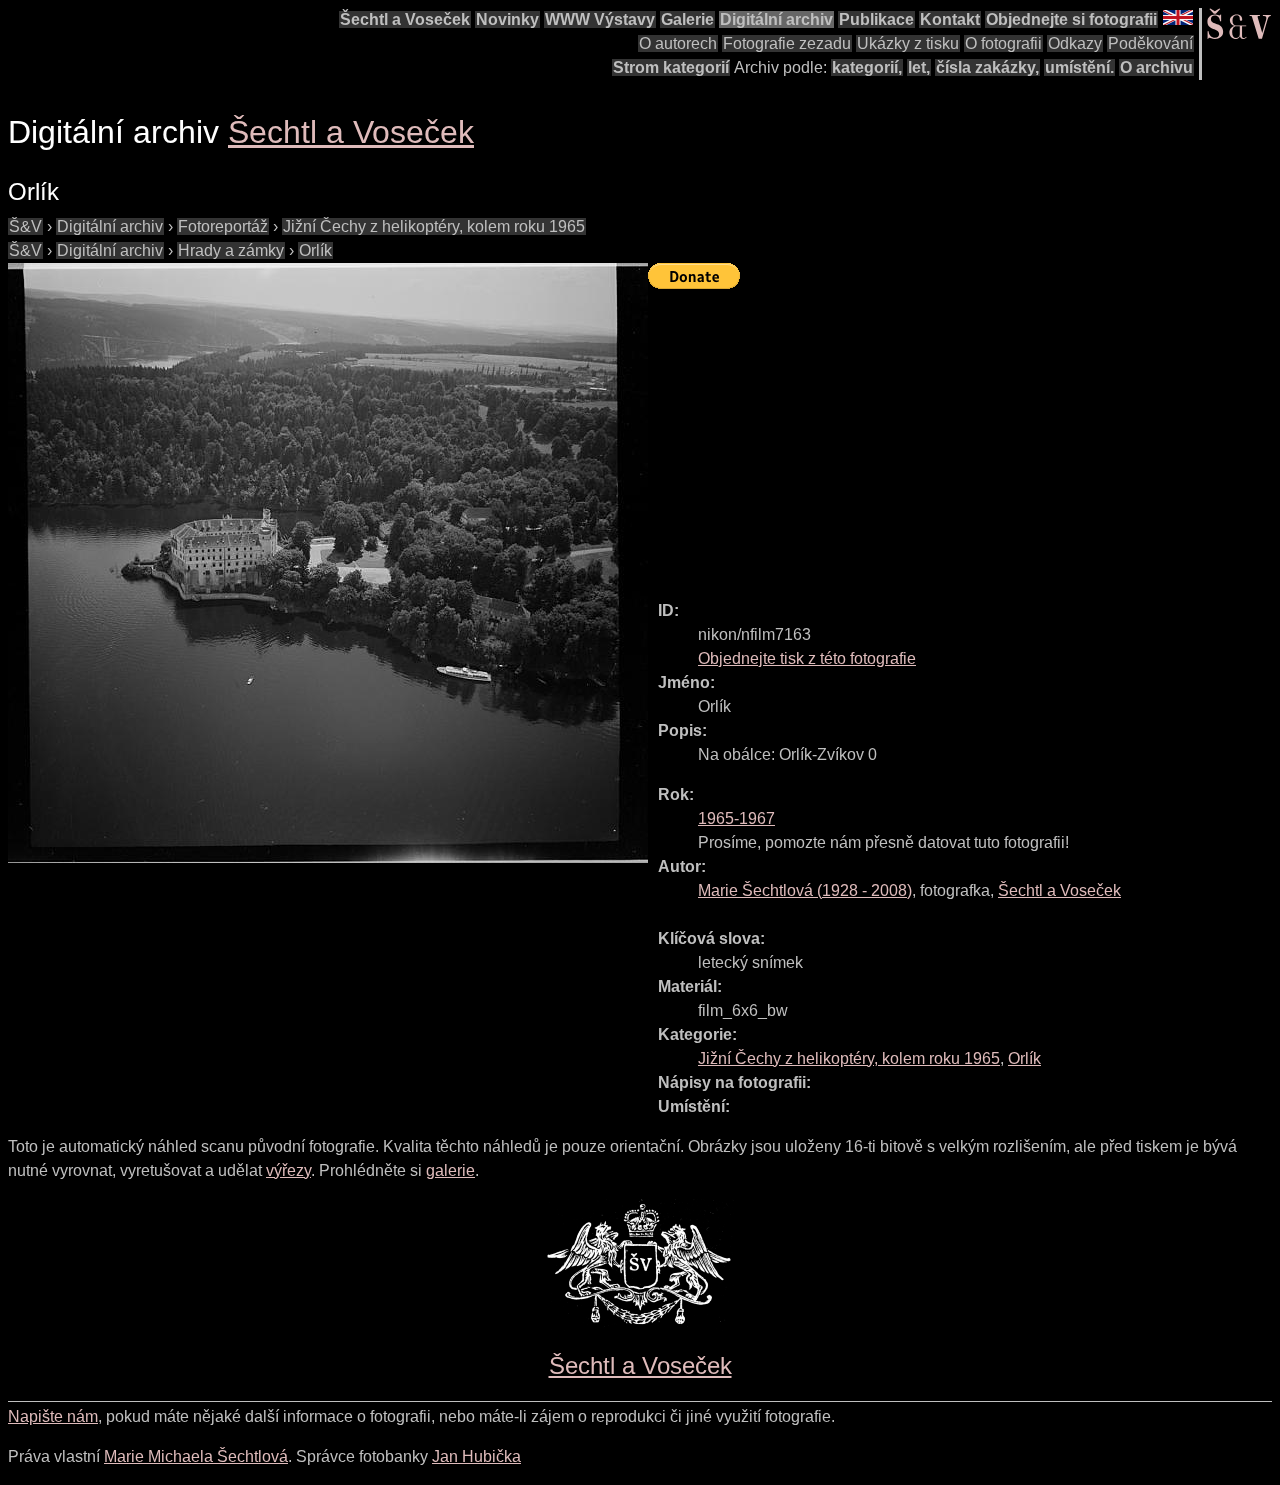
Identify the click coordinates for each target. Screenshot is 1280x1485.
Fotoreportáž (223, 226)
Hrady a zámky (231, 250)
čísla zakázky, (987, 67)
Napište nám (53, 1416)
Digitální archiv (776, 19)
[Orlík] (328, 563)
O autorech (678, 43)
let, (919, 67)
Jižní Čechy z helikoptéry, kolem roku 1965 (434, 226)
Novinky (507, 19)
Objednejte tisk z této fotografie (807, 658)
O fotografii (1003, 43)
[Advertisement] (964, 436)
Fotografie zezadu (787, 43)
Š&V (25, 226)
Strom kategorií (671, 67)
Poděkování (1150, 43)
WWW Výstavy (600, 19)
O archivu (1156, 67)
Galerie (687, 19)
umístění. (1079, 67)
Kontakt (950, 19)
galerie (450, 1170)
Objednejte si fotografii (1071, 19)
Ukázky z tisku (908, 43)
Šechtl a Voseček (405, 19)
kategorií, (867, 67)
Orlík (315, 250)
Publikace (876, 19)
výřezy (288, 1170)
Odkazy (1075, 43)
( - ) (805, 890)
